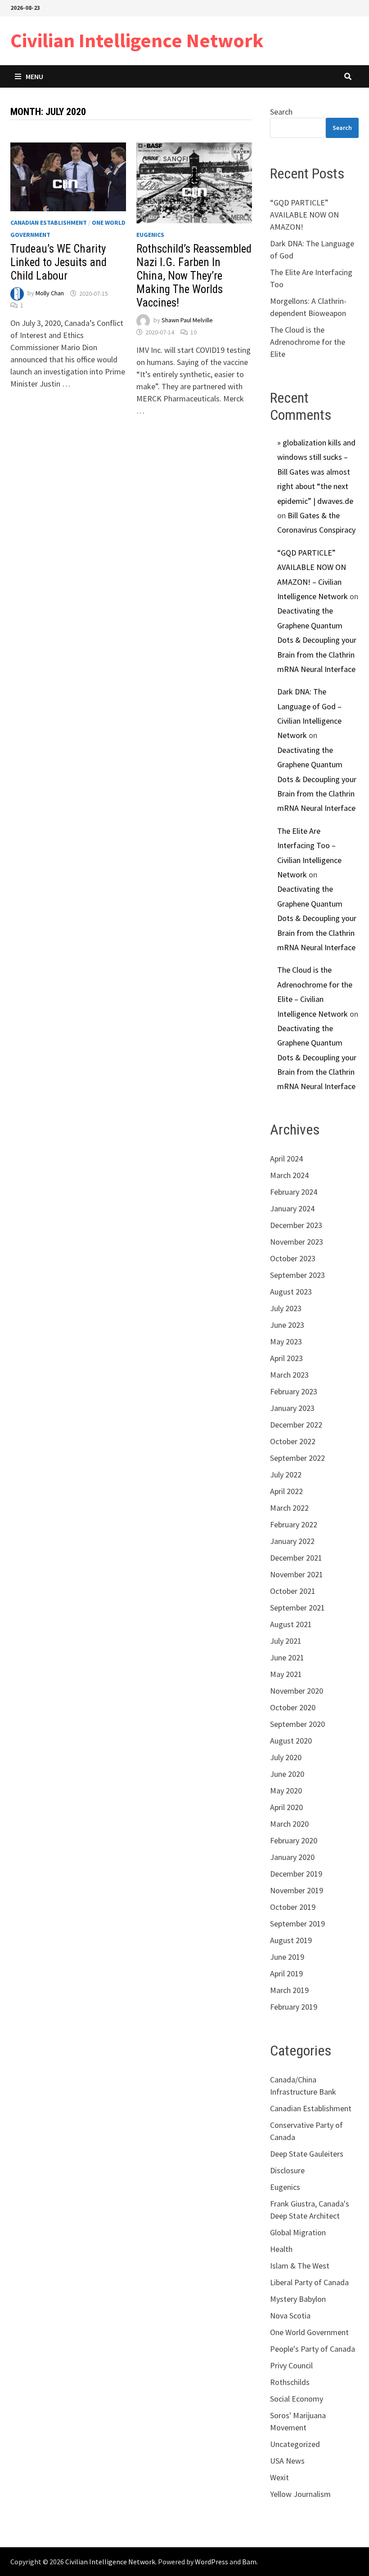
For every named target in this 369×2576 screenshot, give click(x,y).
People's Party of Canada (313, 2349)
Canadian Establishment (49, 222)
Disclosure (287, 2170)
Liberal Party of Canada (309, 2282)
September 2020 (297, 1724)
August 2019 (291, 1940)
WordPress (211, 2562)
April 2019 (286, 1973)
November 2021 (297, 1574)
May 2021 (286, 1674)
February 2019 (294, 2007)
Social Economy (297, 2399)
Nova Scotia (290, 2316)
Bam (249, 2562)
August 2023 (291, 1292)
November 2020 (297, 1691)
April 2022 (286, 1491)
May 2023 (286, 1341)
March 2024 (289, 1175)
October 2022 (293, 1441)
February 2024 (294, 1192)
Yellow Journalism (300, 2494)
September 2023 (297, 1275)
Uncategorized (295, 2444)
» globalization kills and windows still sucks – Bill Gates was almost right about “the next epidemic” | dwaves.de (316, 472)
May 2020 (286, 1791)
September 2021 (297, 1608)
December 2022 (296, 1425)
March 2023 (289, 1375)
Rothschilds (290, 2382)
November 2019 (297, 1890)
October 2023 (293, 1258)
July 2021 (286, 1641)
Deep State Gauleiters (307, 2154)
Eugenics (150, 235)
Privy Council (291, 2365)
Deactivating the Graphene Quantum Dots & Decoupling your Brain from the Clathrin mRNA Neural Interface (317, 640)
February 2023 (294, 1391)
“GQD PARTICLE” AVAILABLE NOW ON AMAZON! (304, 215)
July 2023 (286, 1308)
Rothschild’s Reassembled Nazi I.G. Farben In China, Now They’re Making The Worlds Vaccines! (194, 276)
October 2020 (293, 1707)
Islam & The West (300, 2266)
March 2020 (289, 1824)
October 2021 (293, 1591)
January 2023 (292, 1408)
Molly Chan (50, 294)
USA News (287, 2461)
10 (193, 332)
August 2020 (291, 1741)
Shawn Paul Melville (187, 320)
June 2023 (287, 1325)
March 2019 (289, 1990)
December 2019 (296, 1874)
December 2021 (296, 1558)
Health (281, 2249)
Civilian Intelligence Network (137, 40)
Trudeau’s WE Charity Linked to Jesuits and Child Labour (58, 262)
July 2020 (286, 1757)
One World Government (309, 2332)
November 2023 (297, 1242)
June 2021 (287, 1657)
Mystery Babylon (298, 2299)
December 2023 (296, 1225)
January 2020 (292, 1857)
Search (281, 112)
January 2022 (292, 1541)
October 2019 (293, 1907)
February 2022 (294, 1524)
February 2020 (294, 1840)
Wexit (279, 2477)
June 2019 (287, 1957)
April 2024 (286, 1159)
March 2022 (289, 1508)
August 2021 (291, 1624)
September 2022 (297, 1458)
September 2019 (297, 1924)
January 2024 (292, 1208)
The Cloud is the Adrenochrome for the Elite (308, 342)
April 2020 (286, 1807)
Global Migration (298, 2232)
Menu (34, 76)
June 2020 (287, 1774)
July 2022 (286, 1475)
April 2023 (286, 1358)
